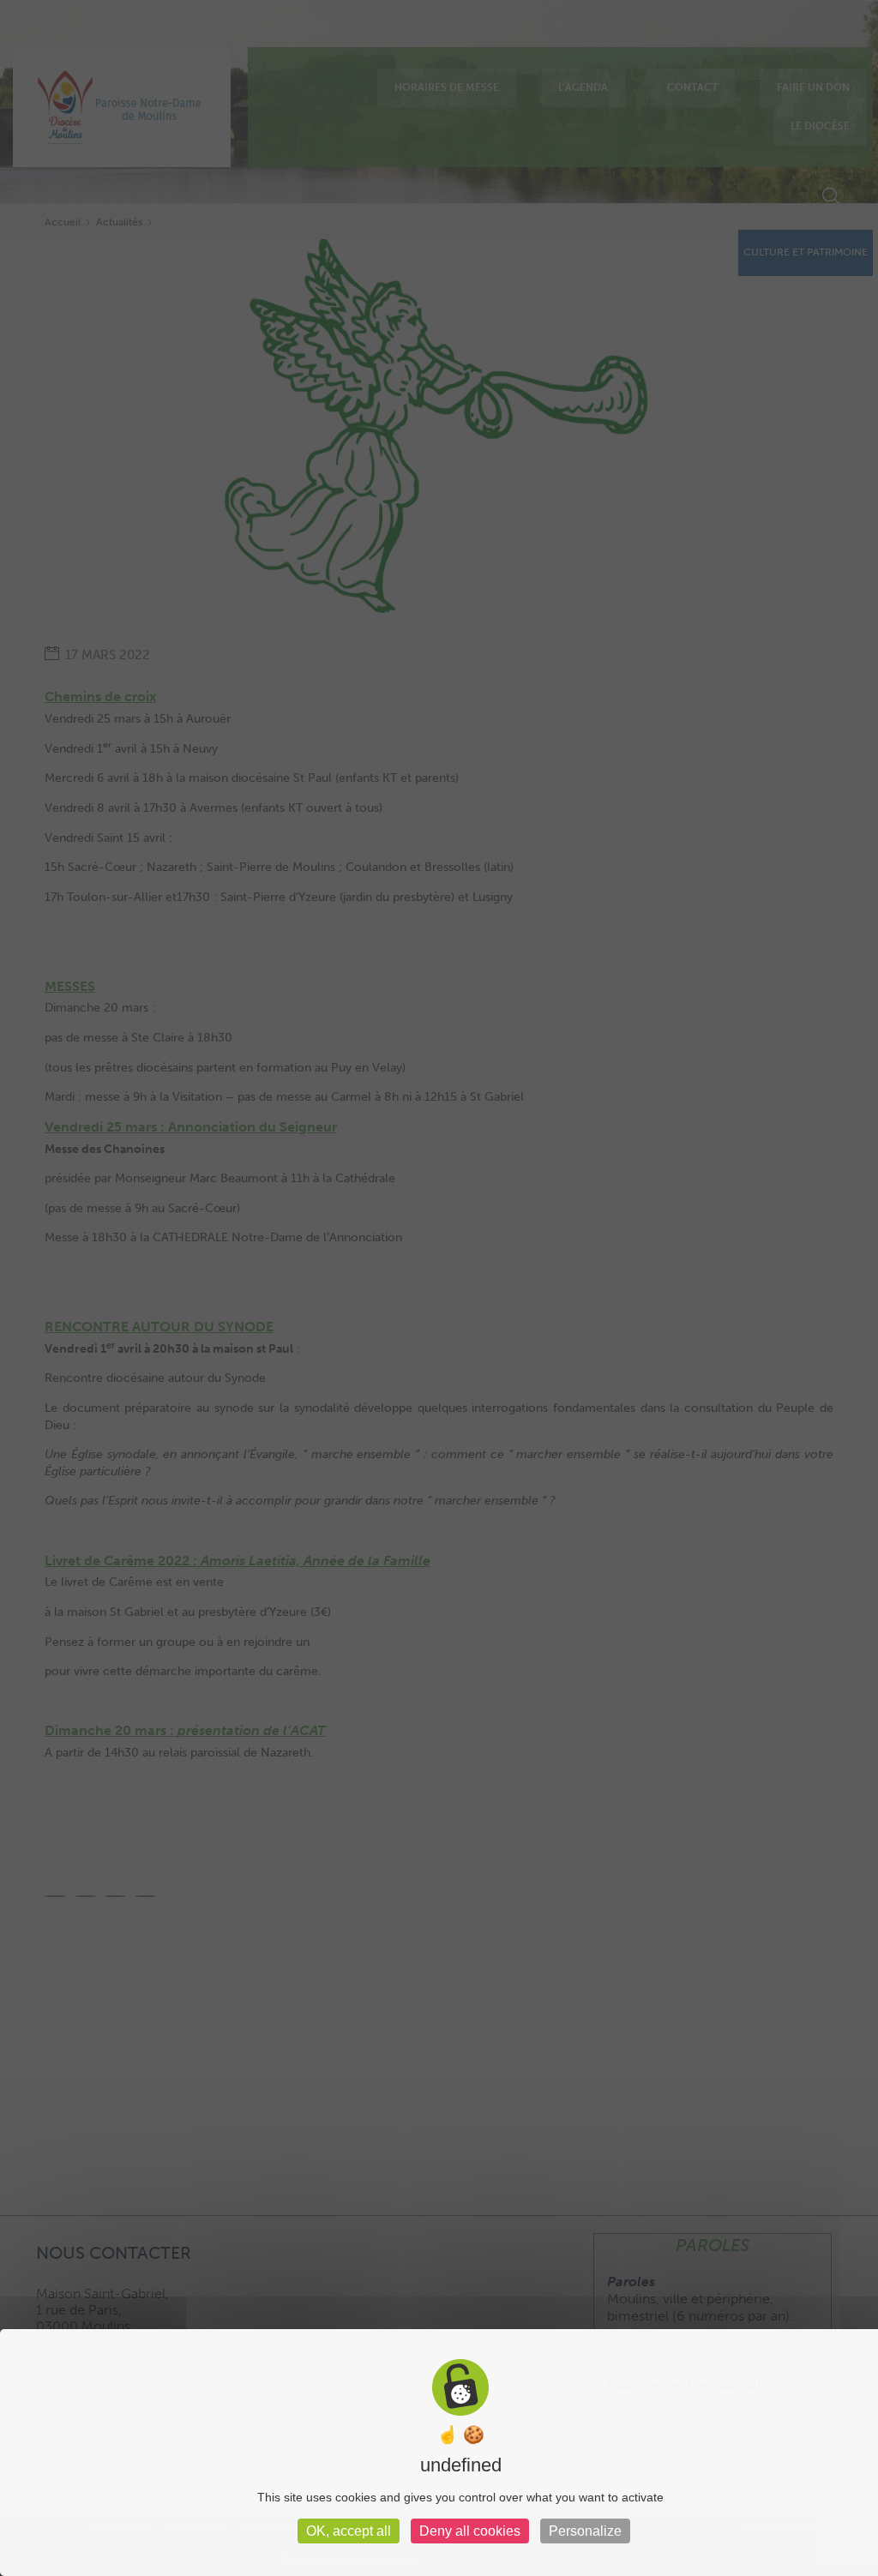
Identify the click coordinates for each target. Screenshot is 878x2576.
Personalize (585, 2531)
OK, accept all (349, 2531)
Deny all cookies (470, 2531)
